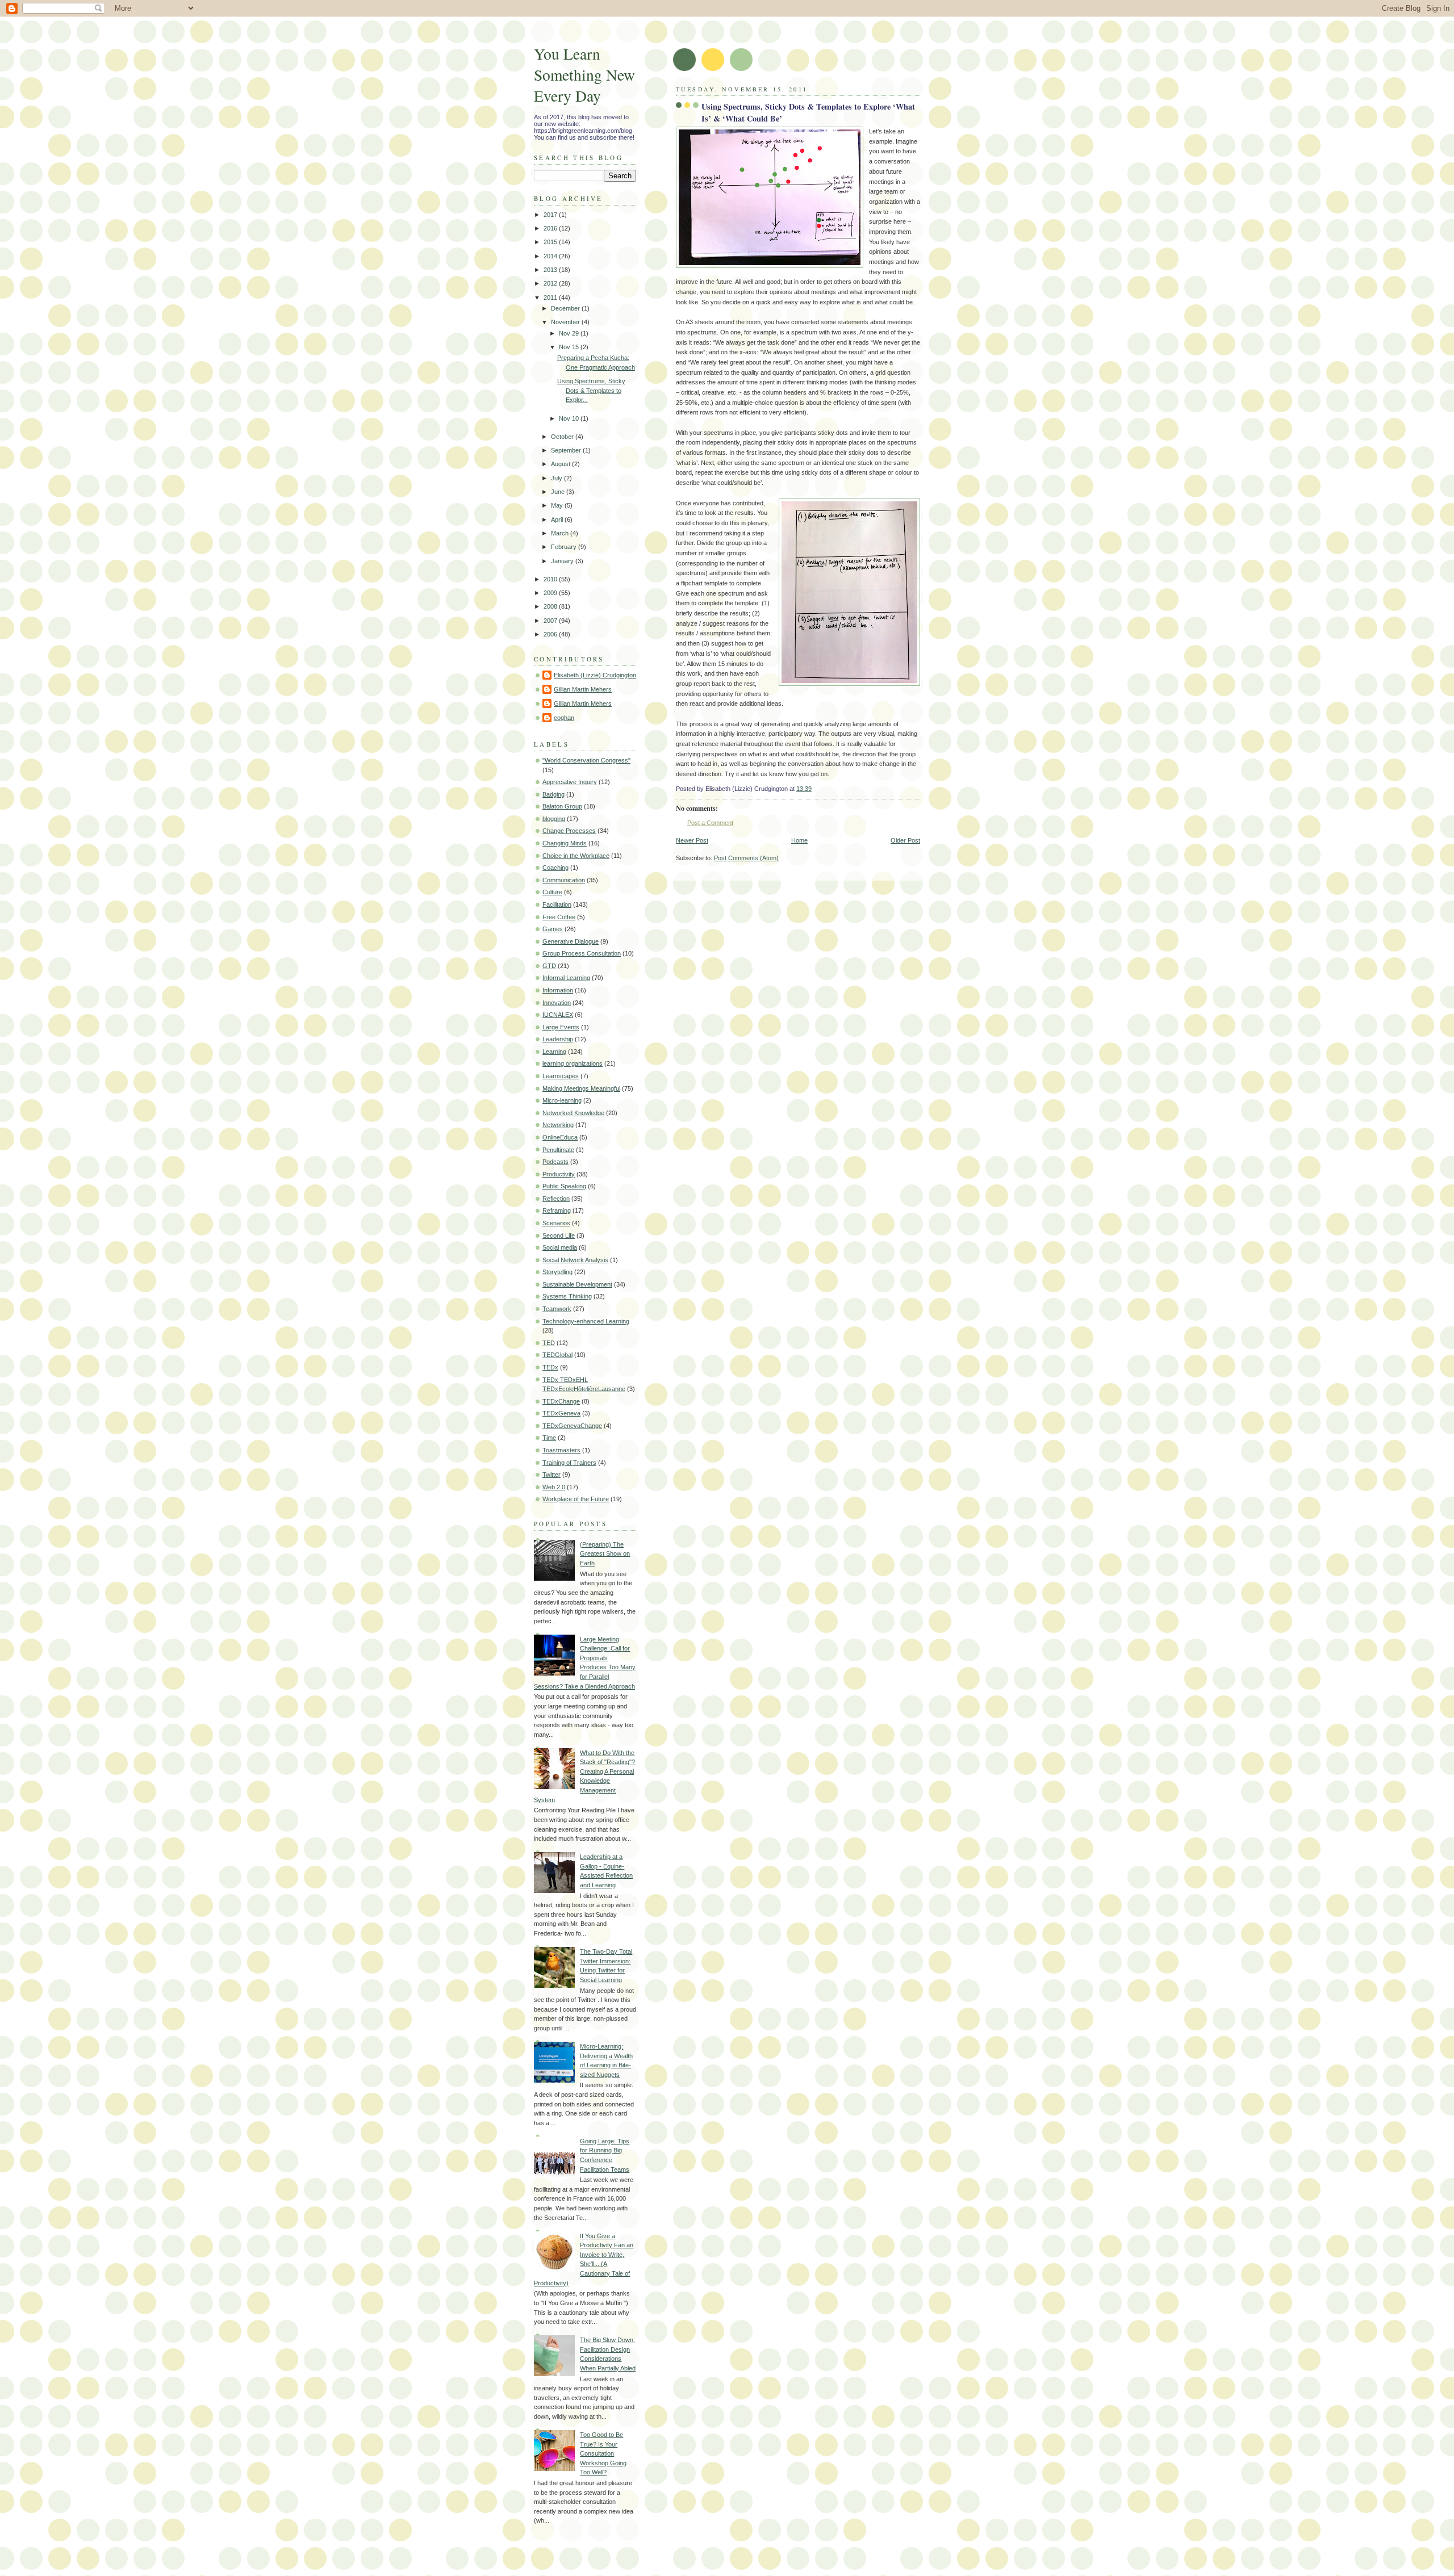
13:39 (804, 789)
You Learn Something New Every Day (584, 75)
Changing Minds (565, 843)
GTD (549, 966)
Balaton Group (562, 806)
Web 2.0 (554, 1487)
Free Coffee (559, 917)
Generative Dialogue (571, 941)
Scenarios (556, 1223)
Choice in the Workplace (576, 856)
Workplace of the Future (576, 1499)
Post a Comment (710, 823)
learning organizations (573, 1063)
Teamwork (557, 1309)
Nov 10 (570, 418)
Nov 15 (570, 347)
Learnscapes (561, 1076)
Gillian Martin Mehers (583, 689)
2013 (551, 270)
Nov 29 (570, 333)
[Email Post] (814, 789)
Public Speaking (564, 1186)
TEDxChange (561, 1401)
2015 (551, 242)
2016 (551, 228)
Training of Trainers (569, 1463)
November (566, 322)
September (567, 450)
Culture (552, 892)
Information (558, 990)
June (559, 492)
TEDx (550, 1367)
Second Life (559, 1235)
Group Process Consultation (582, 953)
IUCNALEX (558, 1015)
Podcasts (555, 1162)
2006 (551, 634)
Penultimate (558, 1150)
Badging (553, 794)
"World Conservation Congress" (586, 760)
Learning (554, 1052)
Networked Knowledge (573, 1113)
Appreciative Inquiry (570, 782)
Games (553, 929)
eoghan (564, 718)
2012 (551, 283)
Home (799, 840)
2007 (551, 621)
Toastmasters (561, 1450)
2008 (551, 606)
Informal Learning (566, 978)
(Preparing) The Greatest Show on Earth (605, 1554)
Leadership (558, 1039)
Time (549, 1438)
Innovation (557, 1003)
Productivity (559, 1174)
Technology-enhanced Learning (586, 1321)
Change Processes (569, 831)
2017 (551, 215)
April (558, 520)
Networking (558, 1125)
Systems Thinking (567, 1296)
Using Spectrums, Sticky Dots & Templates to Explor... (591, 390)
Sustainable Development (577, 1284)
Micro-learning (562, 1100)
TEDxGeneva (561, 1413)
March (561, 533)
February (565, 547)
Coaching (555, 868)
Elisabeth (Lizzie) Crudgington (595, 675)
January (563, 561)
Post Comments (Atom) (746, 858)
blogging (554, 819)
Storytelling (557, 1272)
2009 (551, 593)
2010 (551, 579)
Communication (564, 880)
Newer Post (692, 840)
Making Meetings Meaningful (581, 1088)
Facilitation (557, 904)
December (566, 308)
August (561, 464)
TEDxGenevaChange (572, 1426)
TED (549, 1343)
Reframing (557, 1210)
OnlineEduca (560, 1137)
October (563, 437)
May (558, 505)
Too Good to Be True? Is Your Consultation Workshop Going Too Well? (603, 2453)
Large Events (561, 1027)
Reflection (556, 1199)
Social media (560, 1247)
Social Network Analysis (575, 1260)
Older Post (905, 840)
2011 (551, 298)
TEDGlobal (557, 1355)
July (557, 478)
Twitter (551, 1475)
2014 (551, 256)
